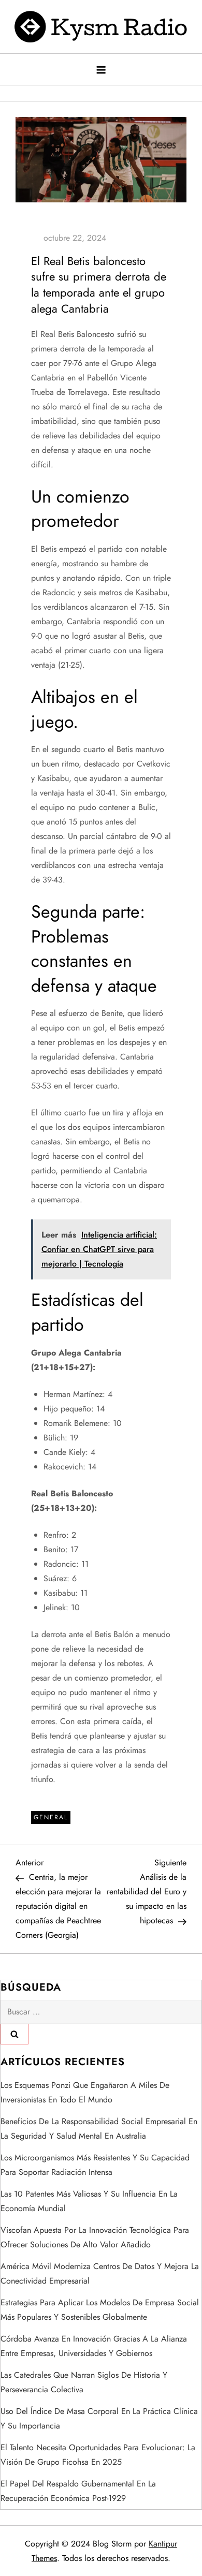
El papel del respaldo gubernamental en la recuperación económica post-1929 (78, 2491)
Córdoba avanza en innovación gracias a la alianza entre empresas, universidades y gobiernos (94, 2346)
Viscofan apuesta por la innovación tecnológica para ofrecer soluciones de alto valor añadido (95, 2237)
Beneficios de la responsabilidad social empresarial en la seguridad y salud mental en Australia (99, 2129)
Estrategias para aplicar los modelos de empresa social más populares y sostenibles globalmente (100, 2310)
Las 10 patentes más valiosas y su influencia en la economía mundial (89, 2201)
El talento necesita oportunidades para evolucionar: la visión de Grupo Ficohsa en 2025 (98, 2455)
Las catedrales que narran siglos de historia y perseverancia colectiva (84, 2382)
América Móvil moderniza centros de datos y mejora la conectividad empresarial (100, 2273)
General (51, 1817)
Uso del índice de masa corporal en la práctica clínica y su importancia (99, 2418)
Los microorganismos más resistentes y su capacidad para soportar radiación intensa (95, 2165)
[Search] (15, 2034)
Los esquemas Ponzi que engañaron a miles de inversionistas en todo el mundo (85, 2092)
